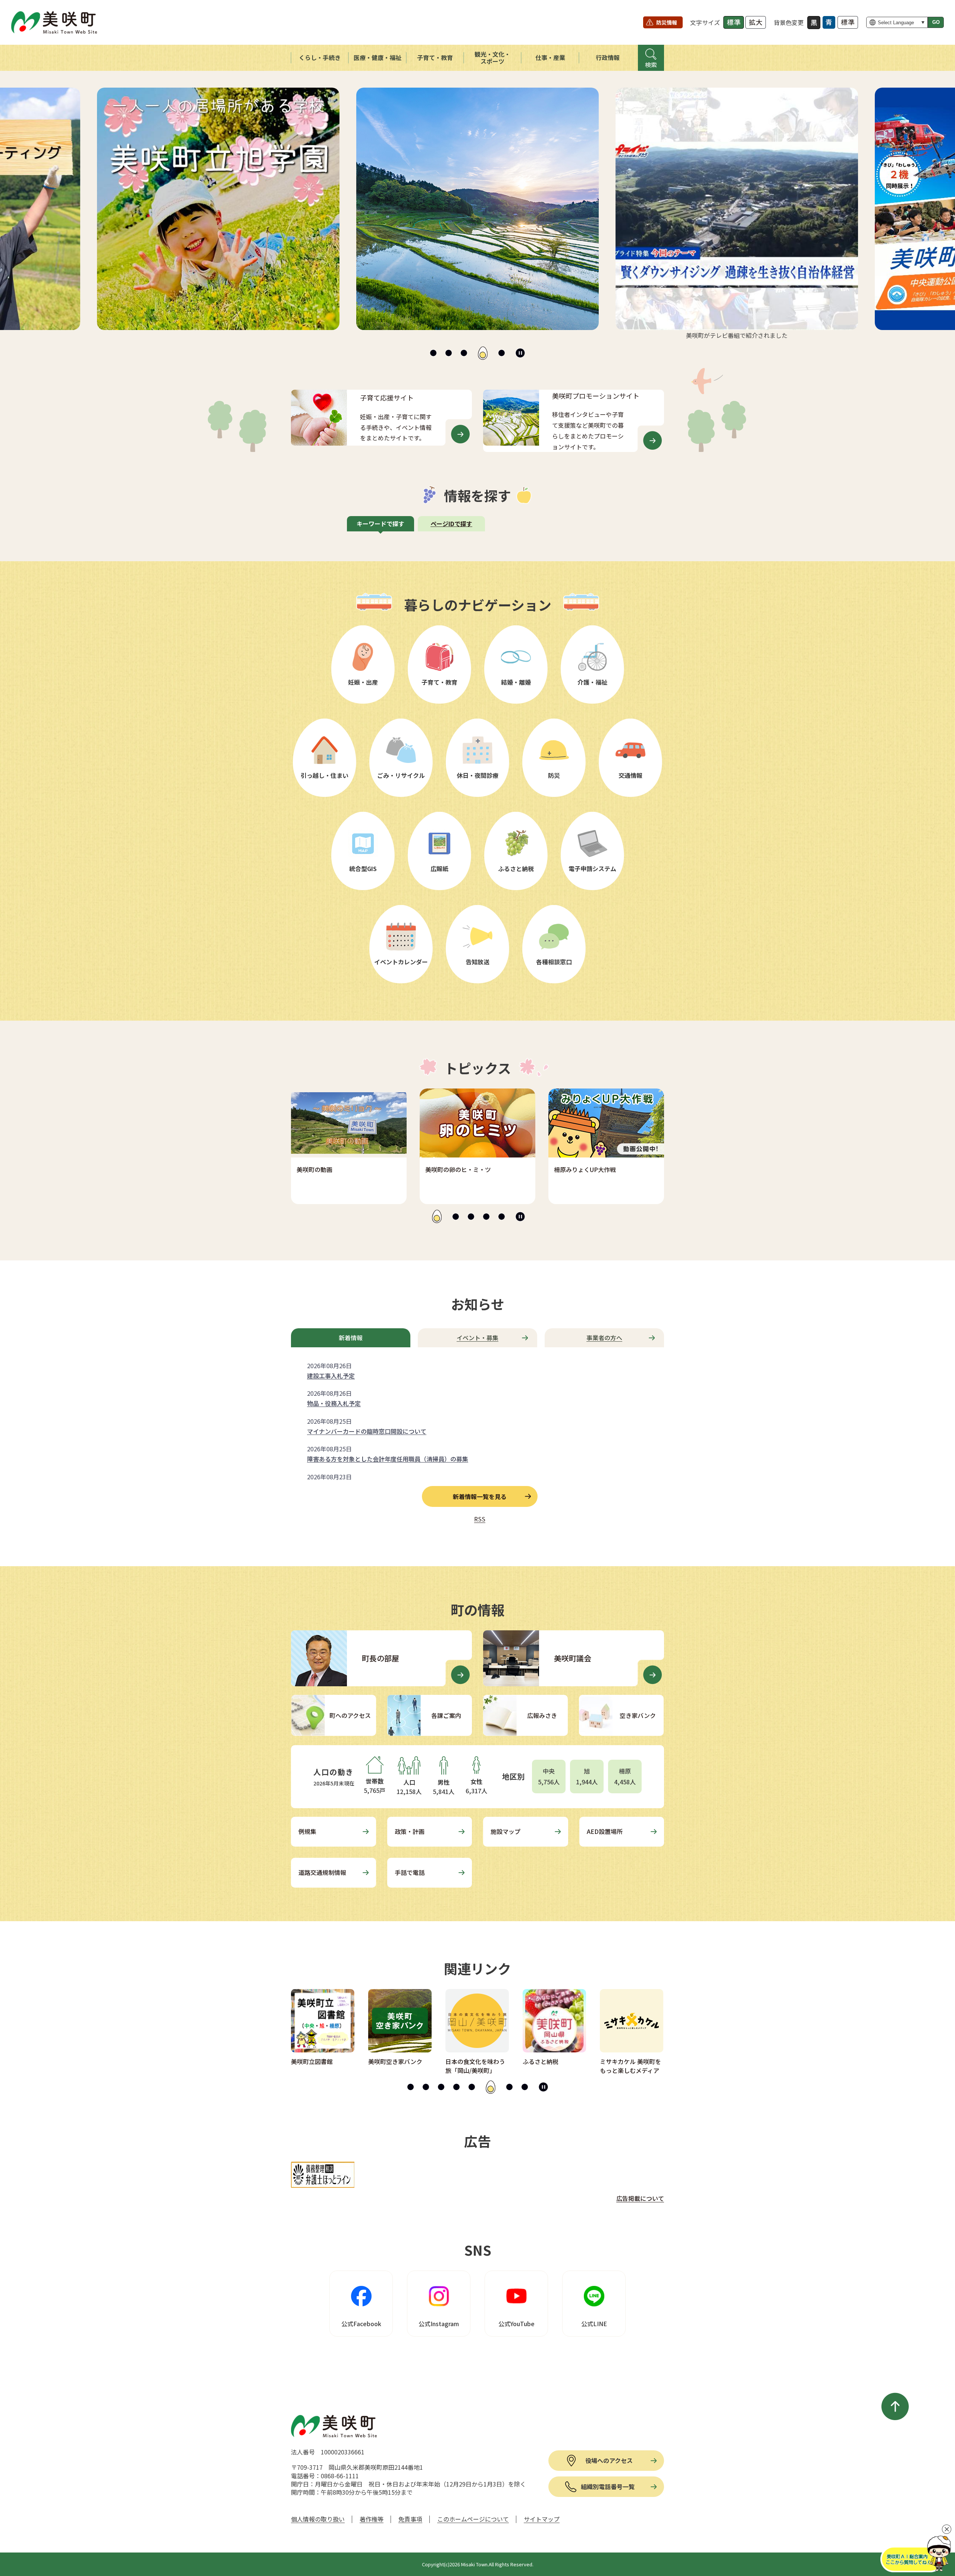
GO (936, 22)
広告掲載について (640, 2198)
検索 (651, 65)
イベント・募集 (477, 1338)
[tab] (433, 353)
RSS (480, 1519)
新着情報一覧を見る (480, 1496)
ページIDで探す (451, 524)
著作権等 (372, 2519)
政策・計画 (410, 1831)
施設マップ (505, 1831)
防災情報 (667, 22)
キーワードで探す (381, 524)
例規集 (307, 1831)
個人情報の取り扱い (318, 2519)
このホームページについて (473, 2519)
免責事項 (410, 2519)
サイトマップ (542, 2519)
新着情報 (351, 1338)
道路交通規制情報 (322, 1872)
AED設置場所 (605, 1831)
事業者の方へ (604, 1338)
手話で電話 (410, 1872)
